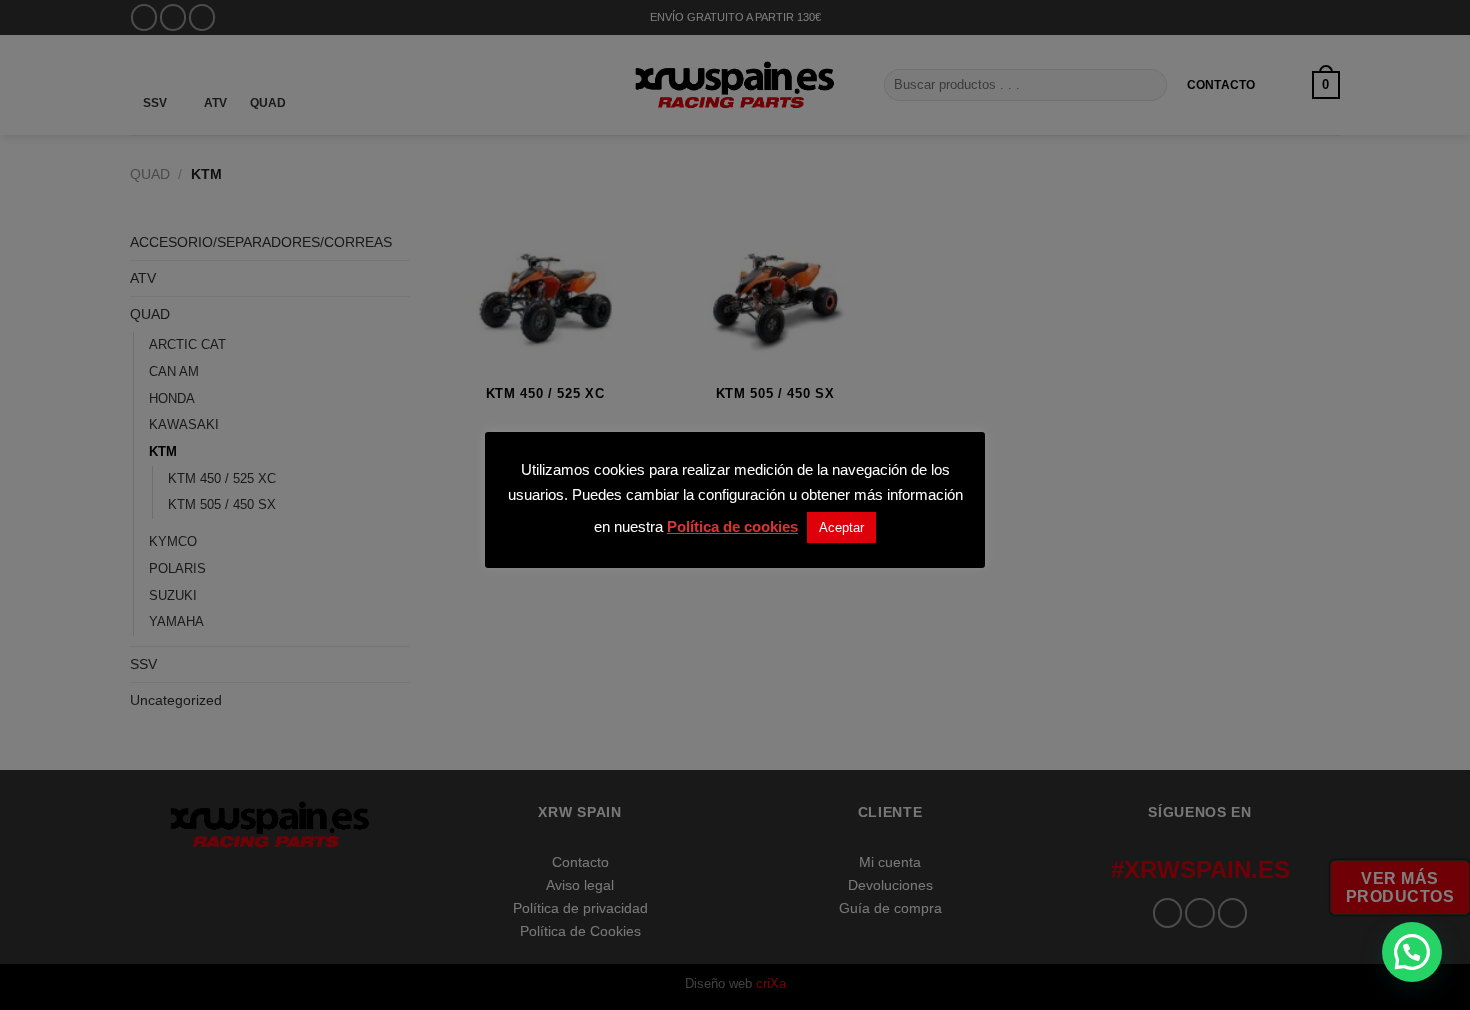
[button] (1412, 952)
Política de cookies (732, 526)
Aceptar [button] (841, 527)
